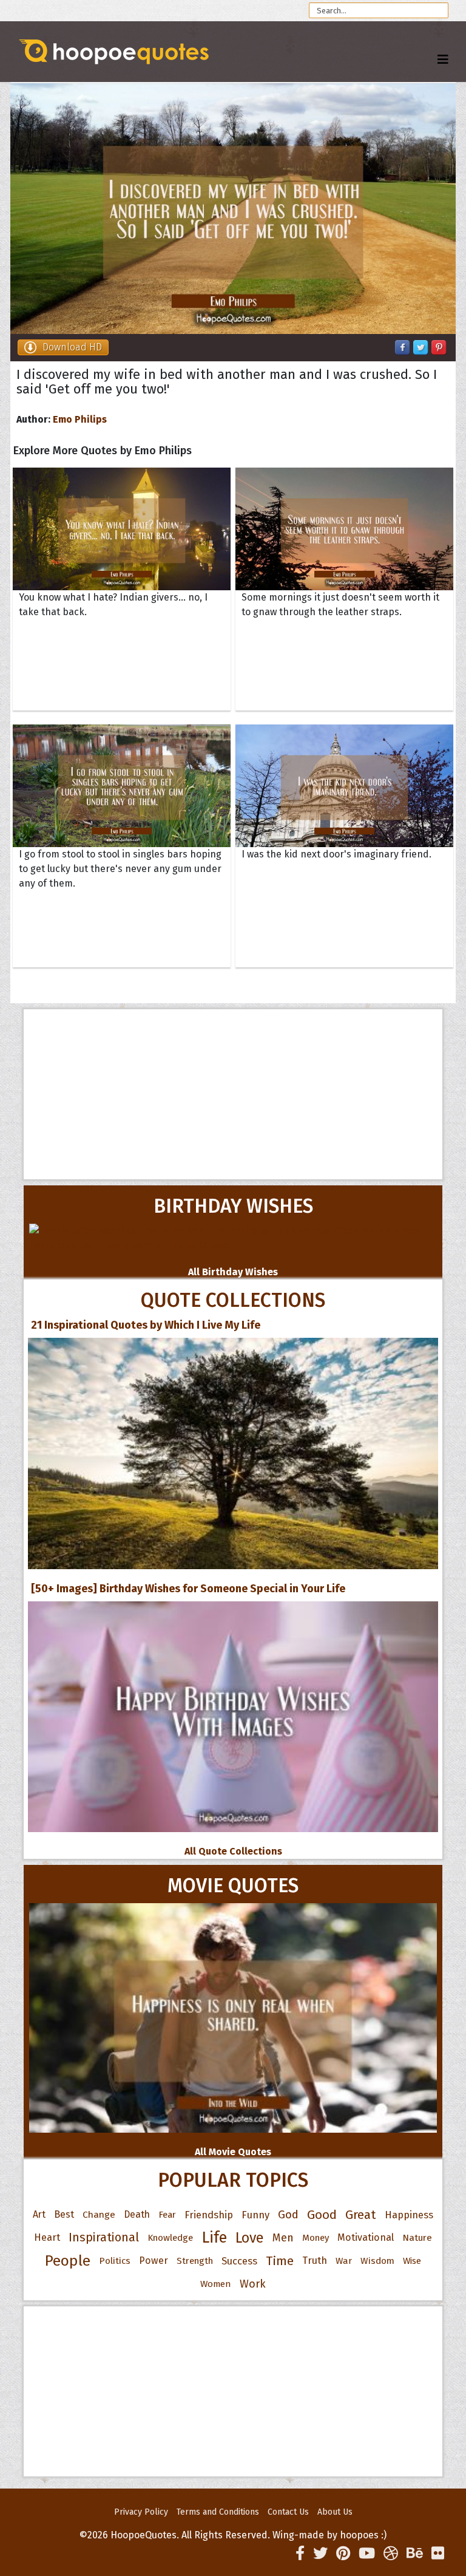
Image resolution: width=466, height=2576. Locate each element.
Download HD (72, 347)
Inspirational (104, 2237)
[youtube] (367, 2554)
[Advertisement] (233, 1094)
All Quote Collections (233, 1851)
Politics (115, 2261)
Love (250, 2238)
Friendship (209, 2215)
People (68, 2261)
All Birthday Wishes (233, 1272)
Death (137, 2214)
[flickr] (438, 2554)
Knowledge (170, 2238)
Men (283, 2238)
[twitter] (320, 2554)
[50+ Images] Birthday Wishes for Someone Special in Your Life (188, 1589)
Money (316, 2238)
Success (239, 2261)
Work (253, 2284)
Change (99, 2214)
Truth (315, 2261)
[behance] (415, 2554)
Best (64, 2214)
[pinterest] (343, 2554)
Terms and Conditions (218, 2512)
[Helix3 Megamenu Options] (443, 60)
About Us (335, 2512)
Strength (195, 2261)
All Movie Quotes (233, 2152)
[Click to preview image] (233, 209)
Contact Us (288, 2512)
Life (214, 2237)
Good (322, 2215)
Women (216, 2284)
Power (154, 2261)
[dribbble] (391, 2554)
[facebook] (300, 2554)
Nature (417, 2237)
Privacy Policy (141, 2512)
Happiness (409, 2215)
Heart (47, 2237)
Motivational (366, 2237)
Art (39, 2214)
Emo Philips (80, 419)
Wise (412, 2261)
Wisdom (377, 2261)
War (344, 2261)
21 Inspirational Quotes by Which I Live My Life (146, 1325)
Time (280, 2261)
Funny (255, 2215)
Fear (167, 2215)
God (288, 2215)
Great (361, 2215)
